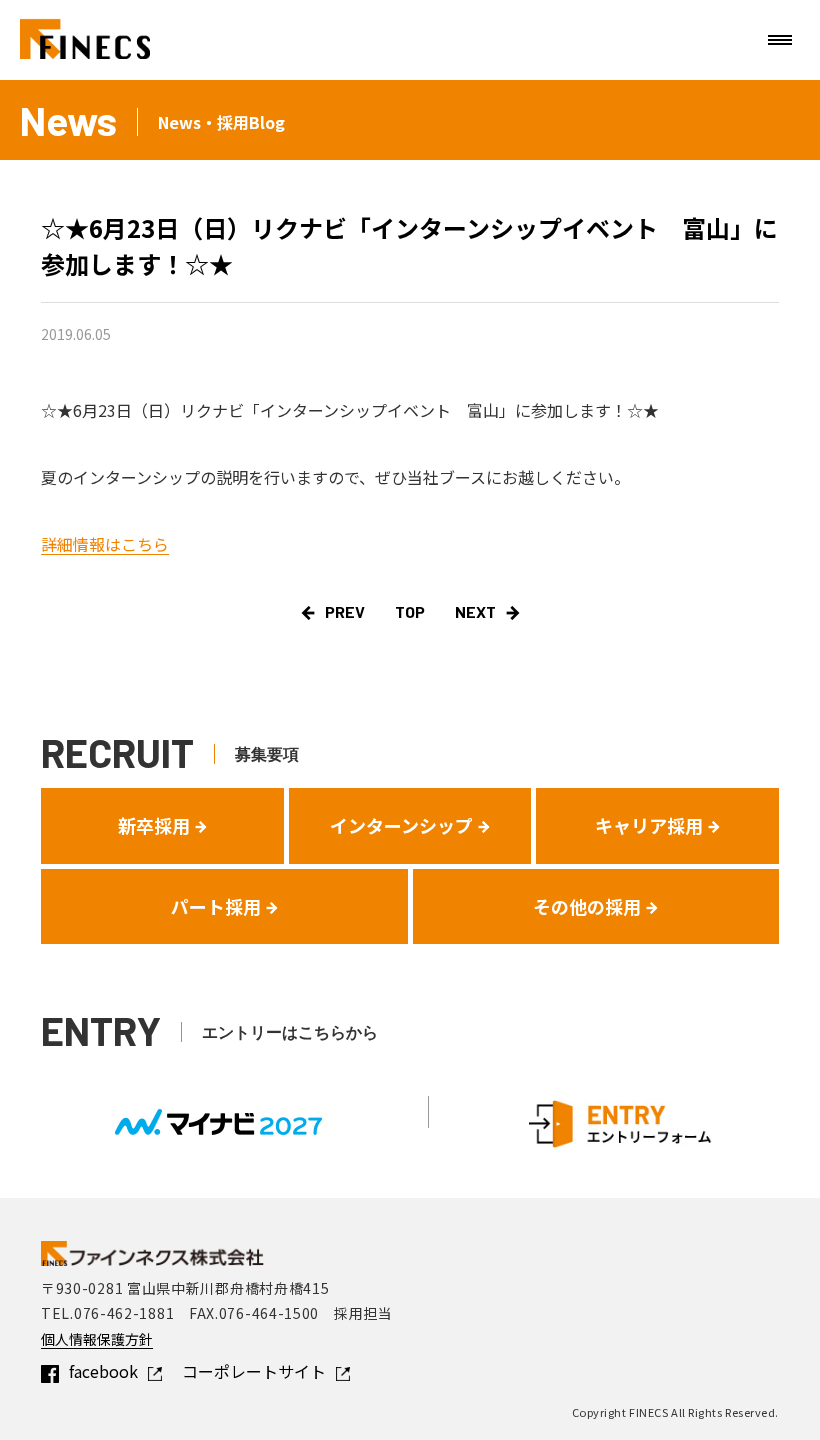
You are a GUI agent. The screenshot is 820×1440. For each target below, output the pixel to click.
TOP (410, 611)
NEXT (475, 611)
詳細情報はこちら (105, 544)
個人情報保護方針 (97, 1339)
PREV (345, 611)
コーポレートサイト (254, 1371)
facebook (103, 1371)
